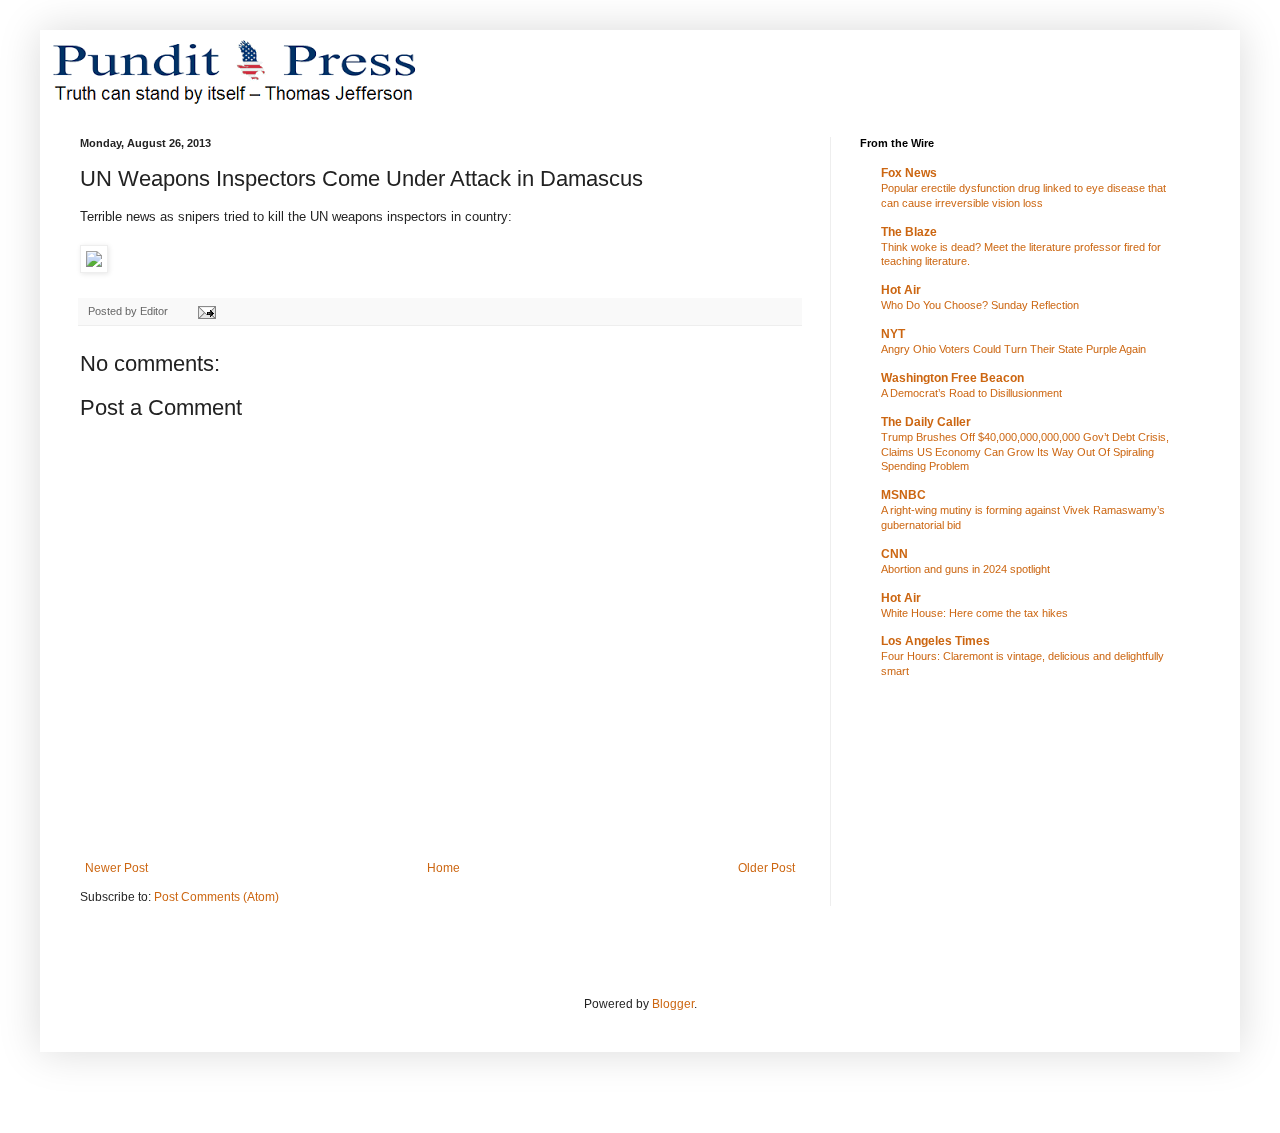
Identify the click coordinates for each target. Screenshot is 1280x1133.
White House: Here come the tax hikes (974, 613)
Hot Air (901, 290)
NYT (893, 334)
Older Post (766, 868)
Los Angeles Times (935, 641)
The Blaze (909, 232)
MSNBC (903, 495)
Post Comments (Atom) (216, 897)
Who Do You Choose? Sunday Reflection (980, 305)
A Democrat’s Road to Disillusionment (971, 393)
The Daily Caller (926, 422)
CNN (894, 554)
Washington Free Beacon (952, 378)
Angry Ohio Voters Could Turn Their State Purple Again (1013, 349)
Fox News (909, 173)
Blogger (673, 1004)
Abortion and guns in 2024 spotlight (965, 569)
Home (443, 868)
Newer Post (116, 868)
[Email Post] (206, 311)
